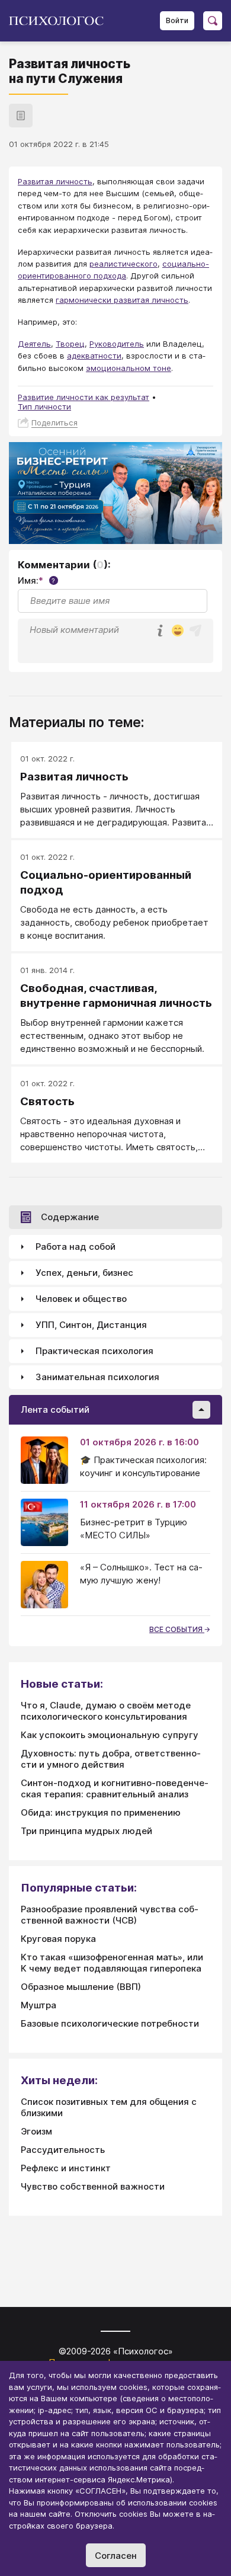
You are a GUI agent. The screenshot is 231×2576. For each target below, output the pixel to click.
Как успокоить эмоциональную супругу (110, 1735)
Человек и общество (81, 1299)
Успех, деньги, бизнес (84, 1273)
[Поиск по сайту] (213, 21)
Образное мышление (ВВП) (81, 1987)
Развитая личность (55, 181)
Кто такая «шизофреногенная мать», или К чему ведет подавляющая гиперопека (112, 1963)
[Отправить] (195, 631)
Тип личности (44, 407)
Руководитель (117, 344)
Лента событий (55, 1409)
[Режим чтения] (21, 116)
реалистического (123, 264)
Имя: (36, 580)
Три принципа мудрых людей (86, 1831)
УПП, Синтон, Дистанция (91, 1325)
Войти (177, 20)
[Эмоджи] (178, 631)
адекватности (94, 356)
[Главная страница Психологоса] (61, 21)
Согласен (116, 2556)
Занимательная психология (97, 1377)
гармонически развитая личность (122, 300)
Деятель (34, 344)
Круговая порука (58, 1939)
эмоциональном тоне (129, 368)
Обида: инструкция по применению (101, 1812)
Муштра (38, 2005)
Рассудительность (63, 2150)
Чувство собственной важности (93, 2186)
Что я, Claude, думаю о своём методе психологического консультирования (106, 1711)
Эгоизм (36, 2131)
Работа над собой (76, 1247)
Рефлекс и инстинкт (66, 2168)
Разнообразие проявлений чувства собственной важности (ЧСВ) (110, 1915)
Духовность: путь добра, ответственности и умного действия (111, 1759)
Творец (70, 344)
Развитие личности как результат (84, 397)
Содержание (70, 1217)
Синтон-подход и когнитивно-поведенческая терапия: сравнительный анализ (115, 1788)
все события (177, 1629)
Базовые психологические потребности (110, 2023)
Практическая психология (94, 1351)
